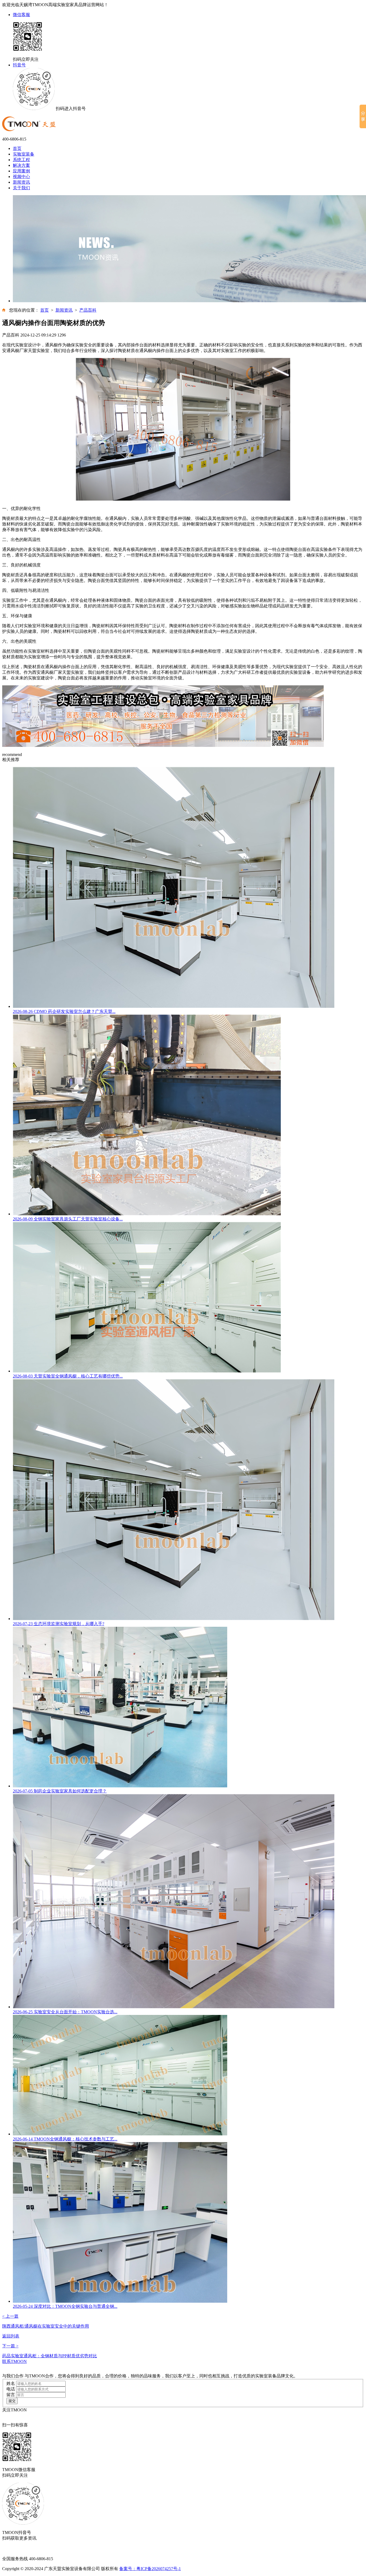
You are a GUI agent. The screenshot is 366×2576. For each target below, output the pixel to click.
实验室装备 (24, 154)
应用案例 (21, 171)
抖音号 (19, 65)
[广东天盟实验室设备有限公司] (29, 130)
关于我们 (21, 188)
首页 (17, 148)
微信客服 (21, 15)
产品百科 (88, 310)
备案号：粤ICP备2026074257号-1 (150, 2569)
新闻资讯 (21, 182)
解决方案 (21, 165)
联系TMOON (14, 2361)
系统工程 (21, 160)
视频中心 (21, 177)
